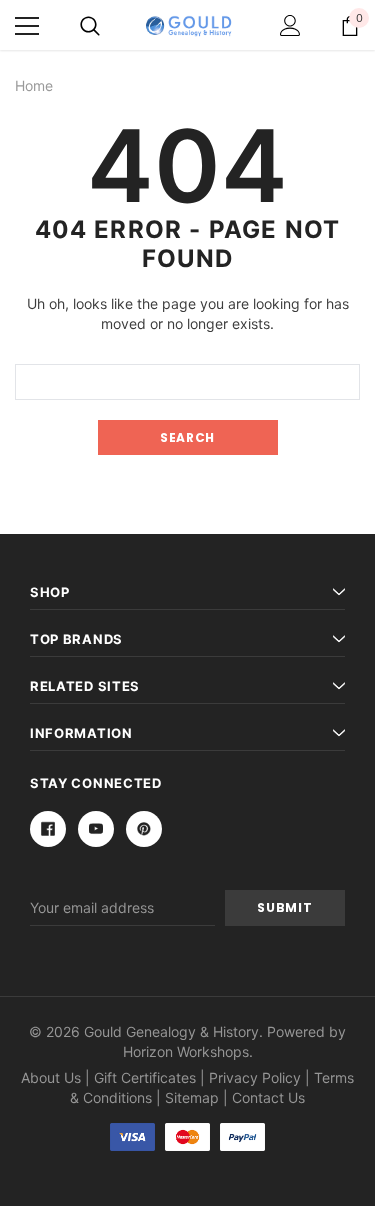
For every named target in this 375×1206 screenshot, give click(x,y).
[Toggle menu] (27, 26)
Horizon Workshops (186, 1051)
